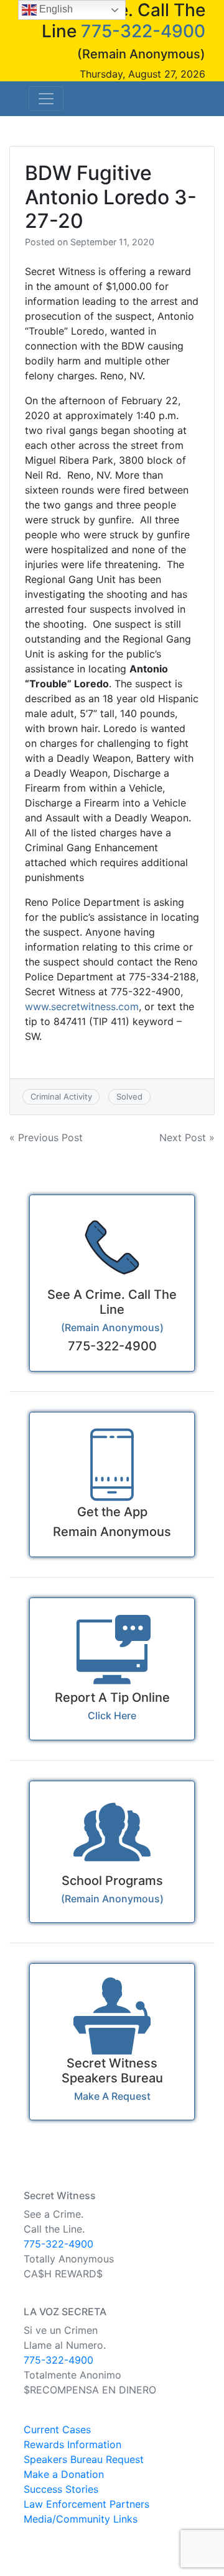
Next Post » (187, 1137)
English (55, 9)
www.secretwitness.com (82, 1006)
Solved (129, 1096)
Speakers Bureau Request (84, 2459)
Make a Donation (64, 2474)
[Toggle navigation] (46, 99)
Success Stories (61, 2489)
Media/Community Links (81, 2519)
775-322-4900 (143, 31)
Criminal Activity (61, 1096)
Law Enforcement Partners (86, 2504)
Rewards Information (72, 2444)
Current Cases (57, 2429)
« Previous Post (46, 1137)
